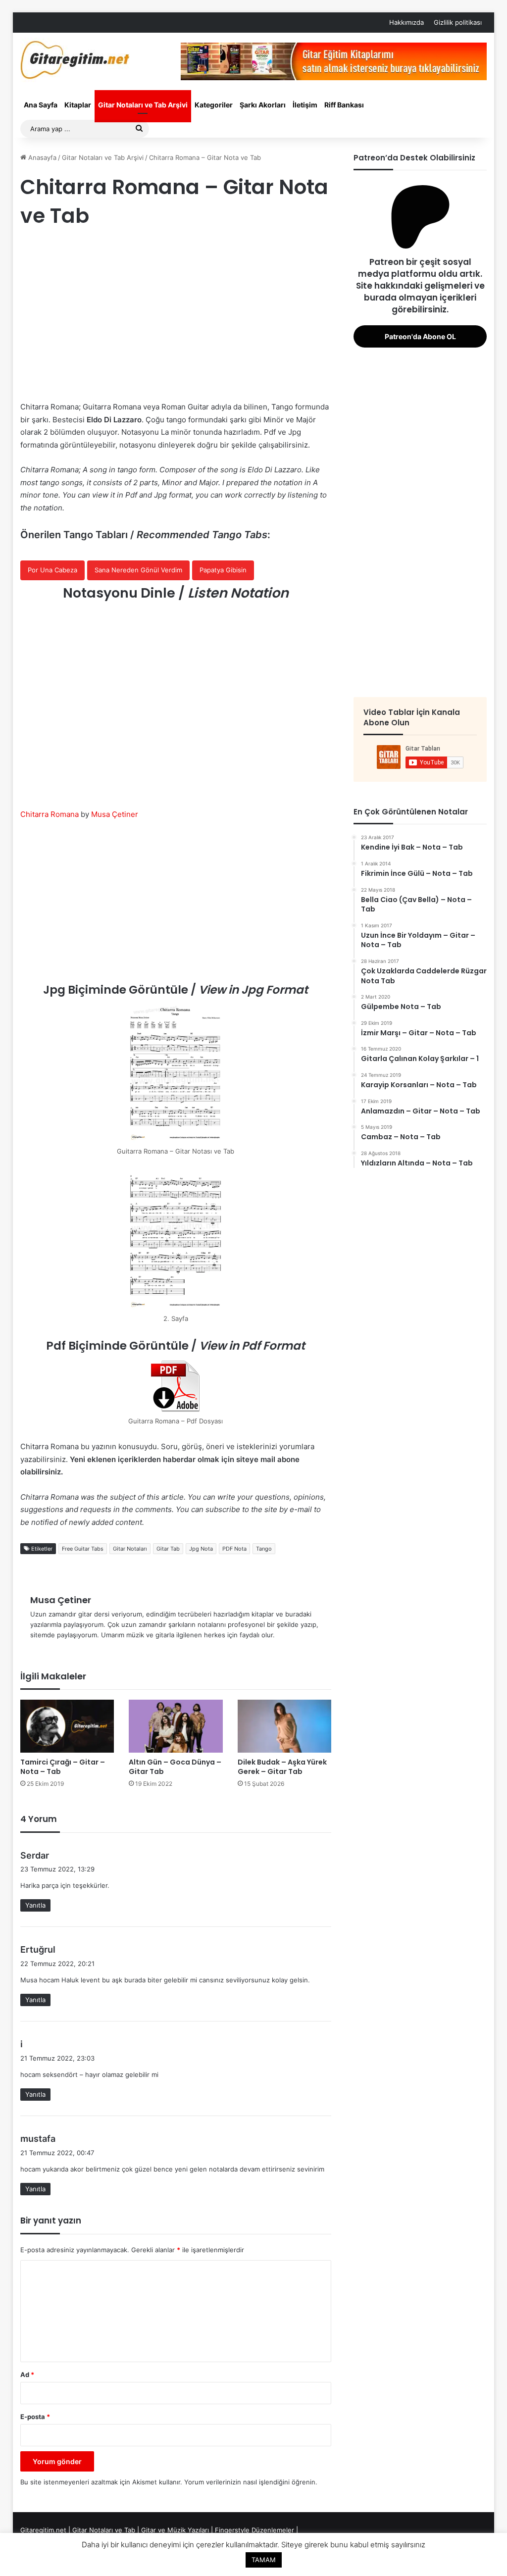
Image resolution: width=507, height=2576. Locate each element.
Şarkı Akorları (263, 105)
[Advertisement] (176, 316)
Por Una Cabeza (52, 570)
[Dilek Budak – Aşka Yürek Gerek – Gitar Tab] (285, 1726)
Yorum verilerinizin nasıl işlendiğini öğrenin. (251, 2482)
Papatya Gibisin (223, 570)
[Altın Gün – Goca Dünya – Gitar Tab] (176, 1726)
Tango (264, 1549)
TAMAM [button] (264, 2560)
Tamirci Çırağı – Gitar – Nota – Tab (63, 1767)
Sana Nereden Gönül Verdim (138, 570)
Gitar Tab (168, 1549)
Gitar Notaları (130, 1549)
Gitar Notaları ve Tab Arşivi (143, 105)
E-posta (35, 2417)
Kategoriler (214, 105)
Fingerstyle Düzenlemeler (254, 2530)
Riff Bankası (344, 105)
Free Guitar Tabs (83, 1549)
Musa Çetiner (115, 814)
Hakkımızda (406, 22)
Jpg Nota (201, 1549)
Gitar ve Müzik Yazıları (175, 2530)
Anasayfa (41, 157)
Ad (27, 2374)
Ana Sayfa (41, 105)
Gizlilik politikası (458, 22)
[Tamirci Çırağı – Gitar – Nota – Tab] (67, 1726)
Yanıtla (35, 1905)
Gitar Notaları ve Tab (104, 2530)
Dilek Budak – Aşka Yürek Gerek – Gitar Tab (282, 1767)
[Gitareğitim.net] (75, 60)
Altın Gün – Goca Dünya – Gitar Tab (175, 1767)
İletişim (305, 105)
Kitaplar (78, 105)
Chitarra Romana (50, 814)
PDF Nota (234, 1549)
